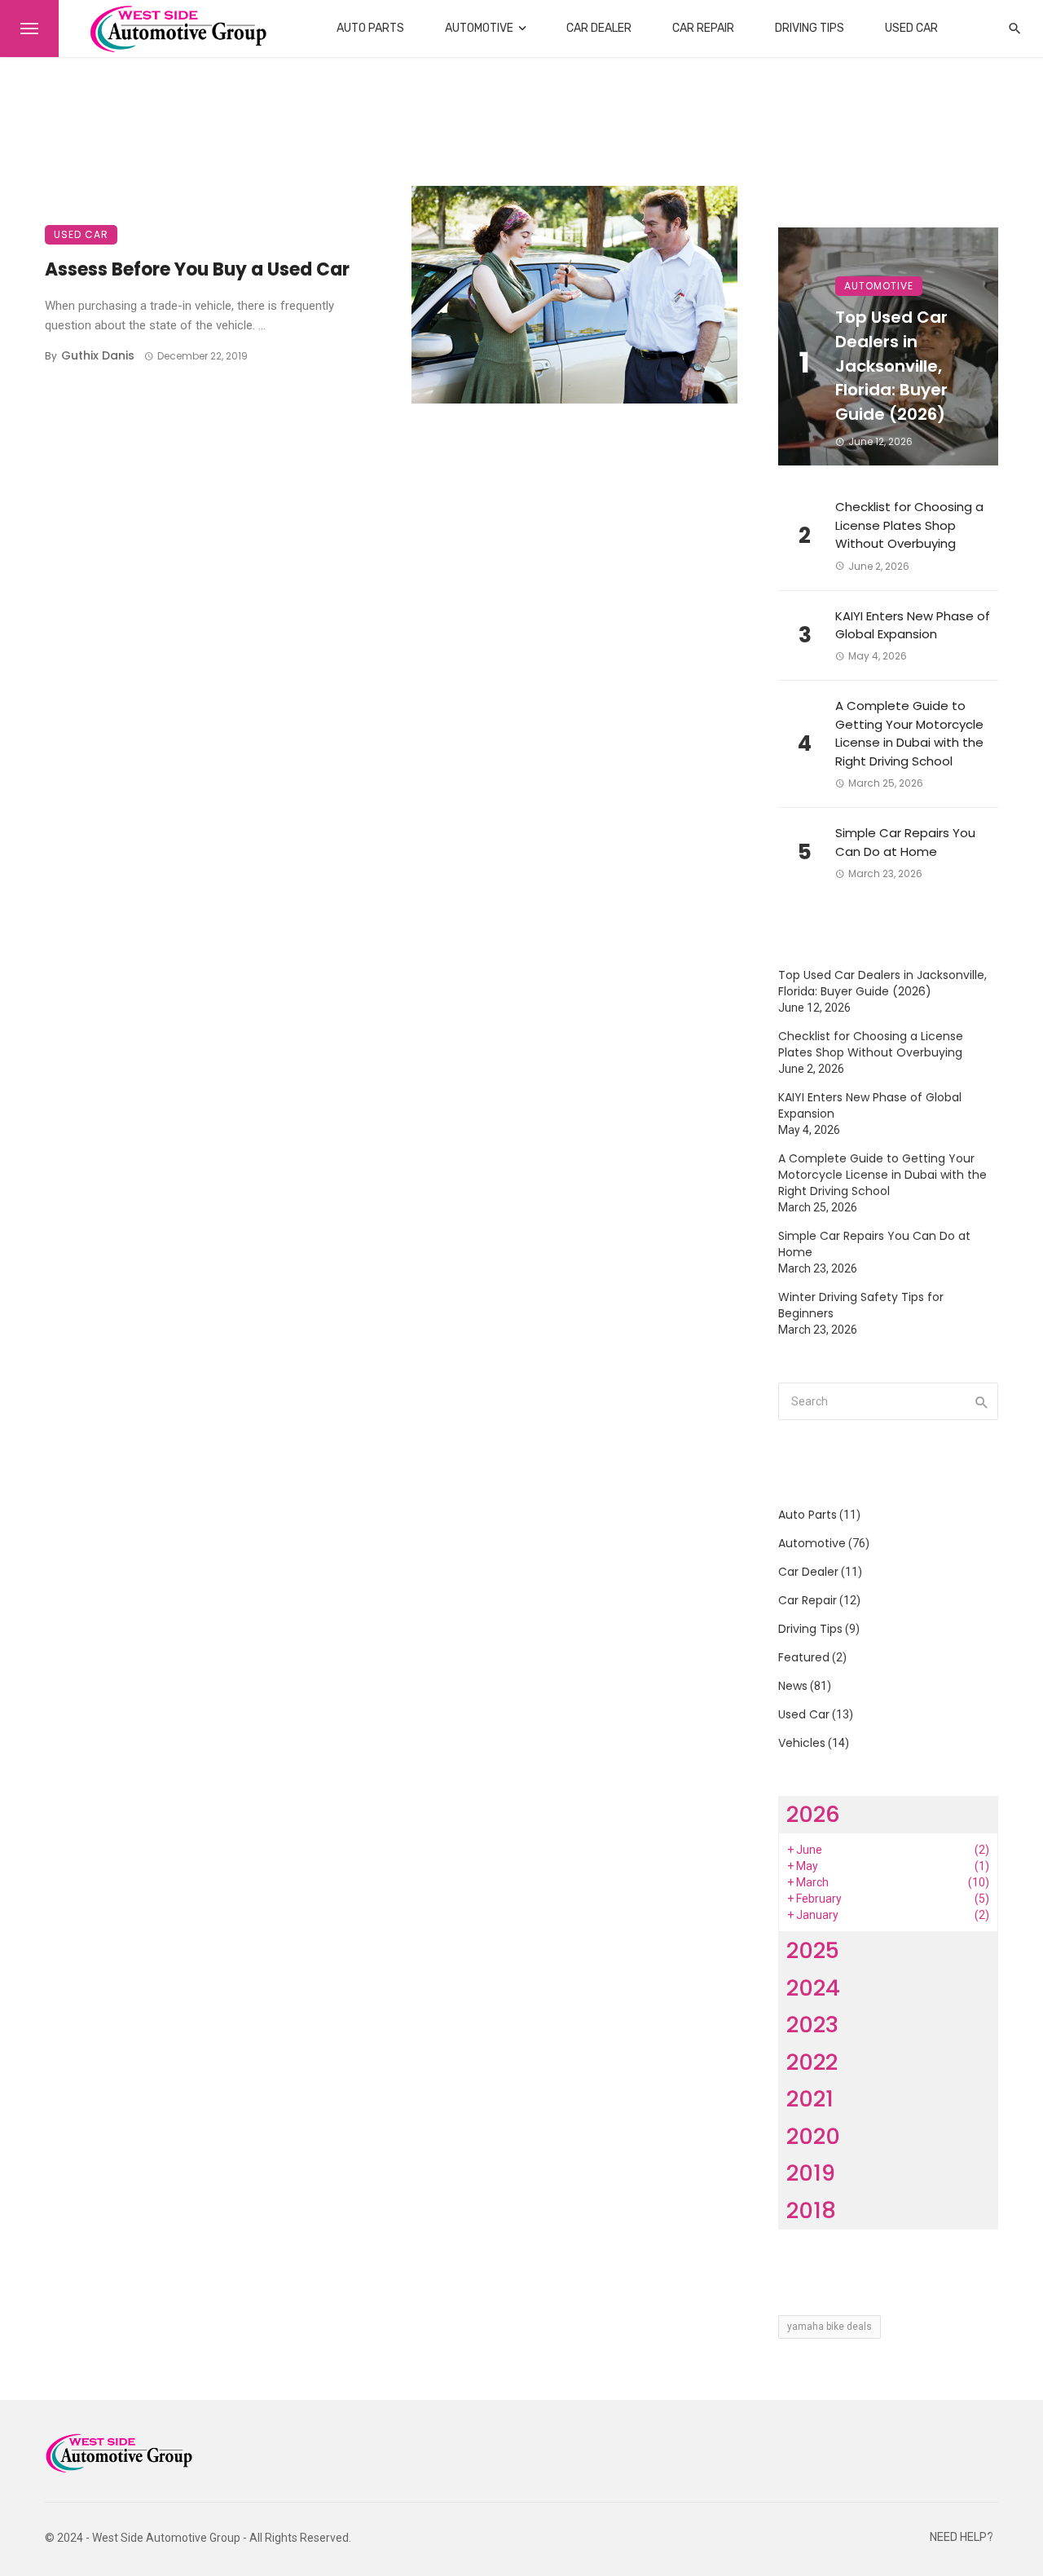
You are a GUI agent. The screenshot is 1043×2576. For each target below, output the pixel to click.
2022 (812, 2062)
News (793, 1686)
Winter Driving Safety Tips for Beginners (861, 1305)
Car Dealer (599, 28)
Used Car (911, 28)
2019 (811, 2173)
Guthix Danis (98, 355)
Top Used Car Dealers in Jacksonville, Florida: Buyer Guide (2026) (891, 366)
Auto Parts (370, 28)
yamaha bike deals (830, 2327)
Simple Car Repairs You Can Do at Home (905, 842)
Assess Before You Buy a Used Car (197, 269)
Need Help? (962, 2537)
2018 (811, 2210)
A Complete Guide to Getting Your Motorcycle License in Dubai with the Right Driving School (909, 733)
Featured (804, 1657)
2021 (810, 2099)
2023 (812, 2025)
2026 (813, 1814)
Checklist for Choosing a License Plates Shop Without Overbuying (909, 525)
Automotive (479, 28)
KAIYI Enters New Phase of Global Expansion (913, 625)
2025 (813, 1950)
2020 (813, 2136)
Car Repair (703, 28)
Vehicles (802, 1743)
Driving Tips (810, 28)
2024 (813, 1988)
